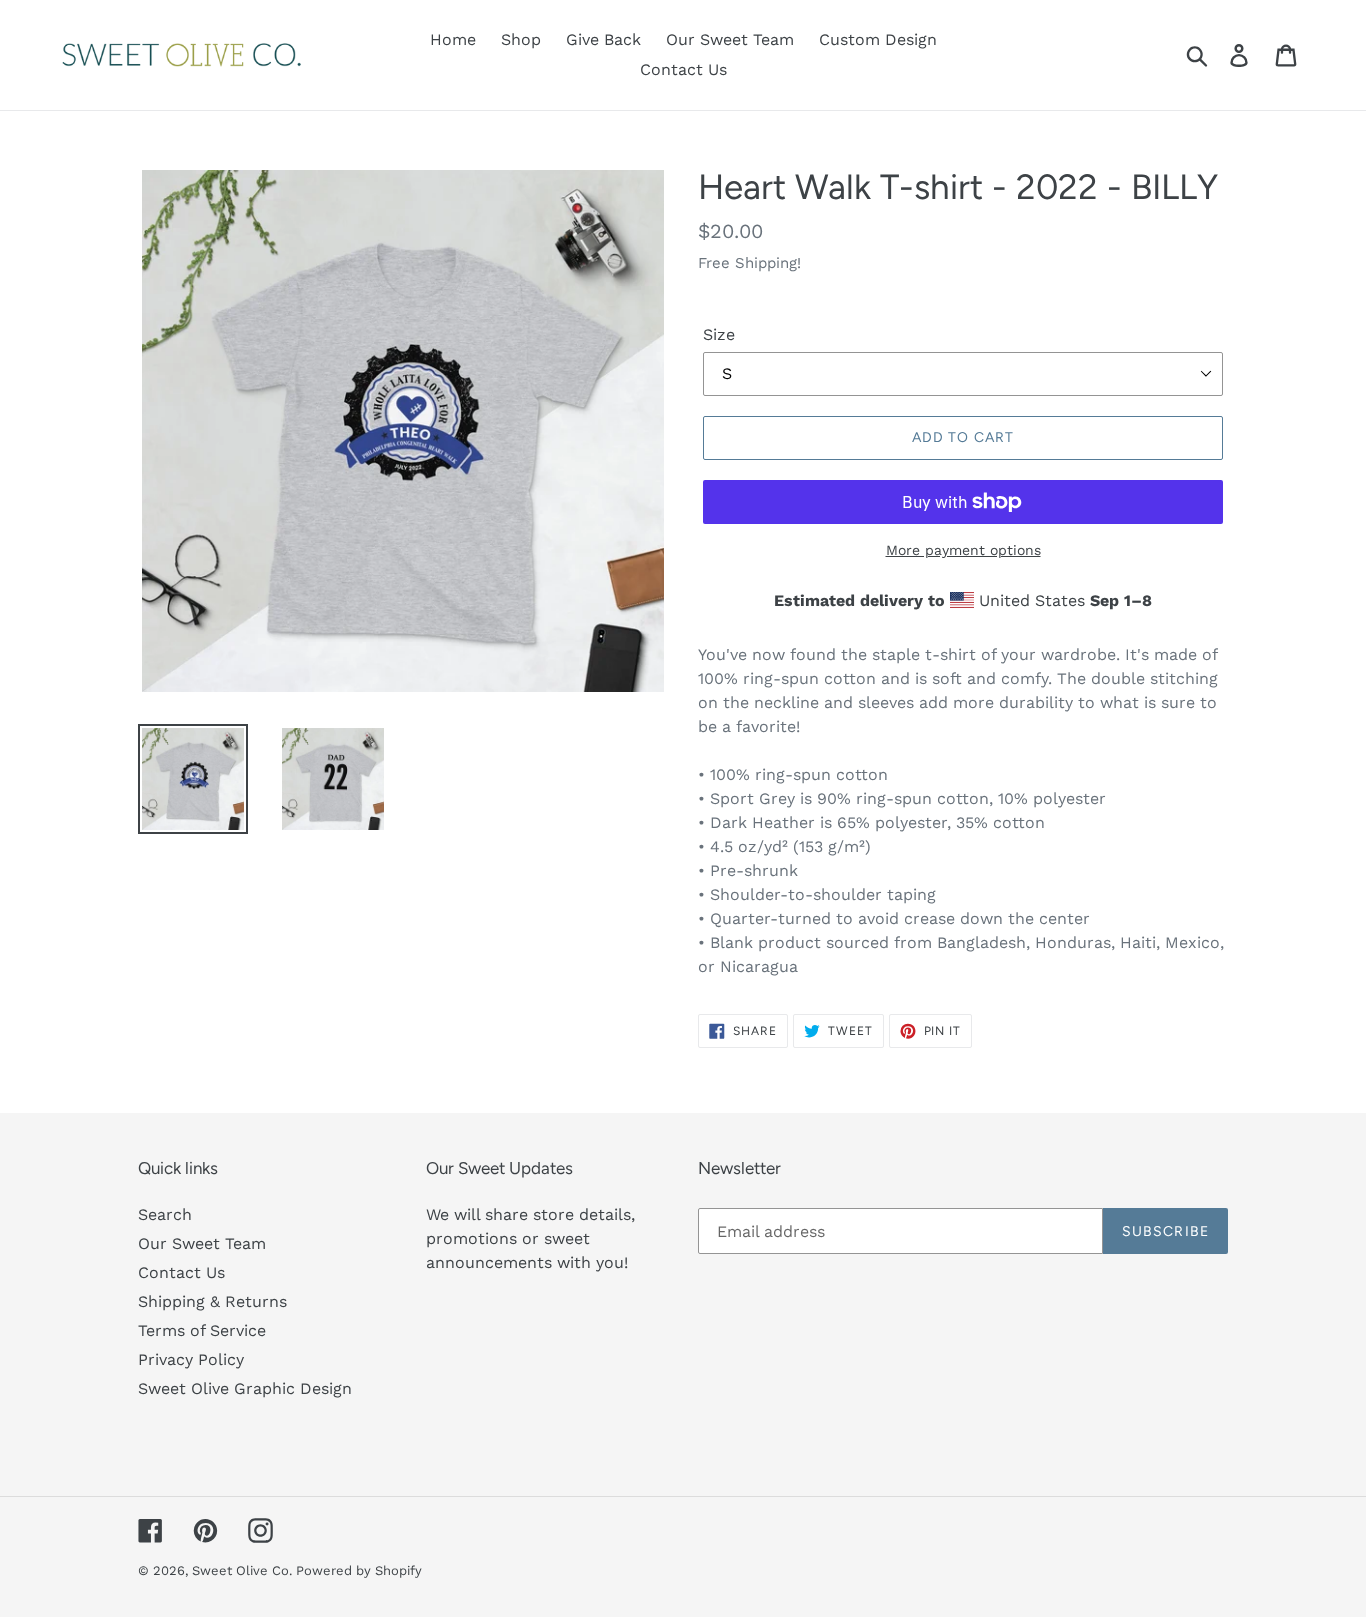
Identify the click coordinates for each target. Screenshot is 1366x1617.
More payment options (963, 550)
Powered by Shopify (359, 1570)
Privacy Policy (191, 1359)
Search (165, 1214)
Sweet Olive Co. (244, 1570)
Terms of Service (202, 1330)
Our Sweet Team (202, 1243)
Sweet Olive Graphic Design (245, 1388)
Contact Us (181, 1272)
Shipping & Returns (212, 1301)
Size (719, 334)
